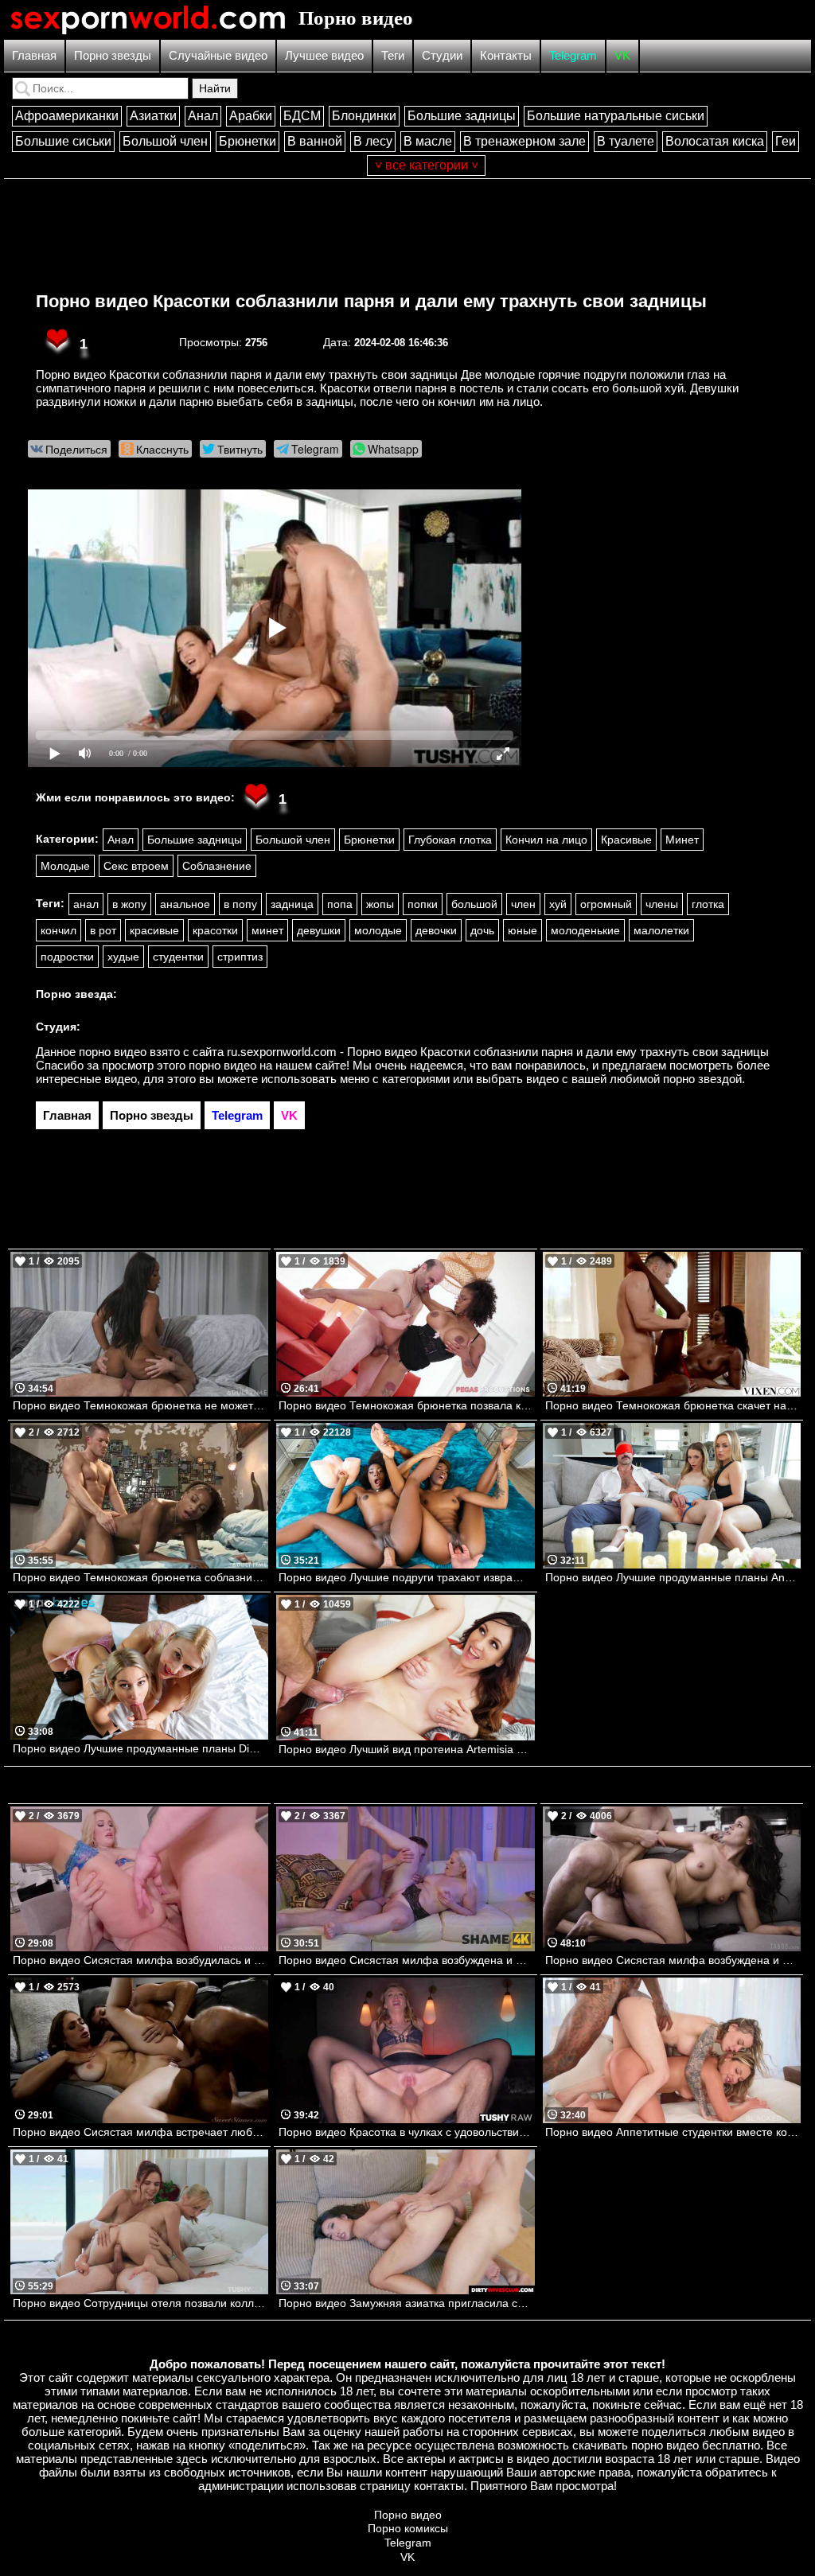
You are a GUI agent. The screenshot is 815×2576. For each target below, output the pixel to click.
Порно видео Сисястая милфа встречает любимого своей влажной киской (140, 2132)
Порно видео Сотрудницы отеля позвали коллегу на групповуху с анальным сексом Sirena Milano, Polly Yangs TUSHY (140, 2303)
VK (622, 55)
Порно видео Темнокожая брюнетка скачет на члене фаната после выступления (673, 1405)
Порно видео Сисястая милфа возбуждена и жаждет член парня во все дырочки (673, 1960)
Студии (442, 55)
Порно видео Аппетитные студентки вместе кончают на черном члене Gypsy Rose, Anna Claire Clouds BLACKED (673, 2132)
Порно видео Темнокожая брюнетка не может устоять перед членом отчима (140, 1405)
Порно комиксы (408, 2528)
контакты (439, 2486)
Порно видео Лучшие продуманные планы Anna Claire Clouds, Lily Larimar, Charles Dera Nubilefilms (673, 1577)
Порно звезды (113, 55)
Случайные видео (218, 55)
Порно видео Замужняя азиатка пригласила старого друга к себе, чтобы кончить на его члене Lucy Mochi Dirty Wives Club (406, 2303)
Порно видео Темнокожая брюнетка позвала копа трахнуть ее (406, 1405)
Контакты (506, 55)
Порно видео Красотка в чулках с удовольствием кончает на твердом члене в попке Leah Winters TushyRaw (406, 2132)
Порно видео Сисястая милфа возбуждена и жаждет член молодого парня (406, 1960)
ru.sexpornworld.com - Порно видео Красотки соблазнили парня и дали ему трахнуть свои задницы (498, 1052)
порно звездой (702, 1079)
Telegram (573, 55)
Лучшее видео (324, 55)
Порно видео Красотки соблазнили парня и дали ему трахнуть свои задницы (371, 301)
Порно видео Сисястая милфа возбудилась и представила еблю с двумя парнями (140, 1960)
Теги (393, 55)
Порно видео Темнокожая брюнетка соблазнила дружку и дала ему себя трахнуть (140, 1577)
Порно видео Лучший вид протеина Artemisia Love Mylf (406, 1749)
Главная (34, 55)
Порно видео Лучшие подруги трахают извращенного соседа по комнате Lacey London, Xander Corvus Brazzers (406, 1577)
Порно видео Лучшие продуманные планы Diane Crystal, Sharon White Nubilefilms (140, 1748)
